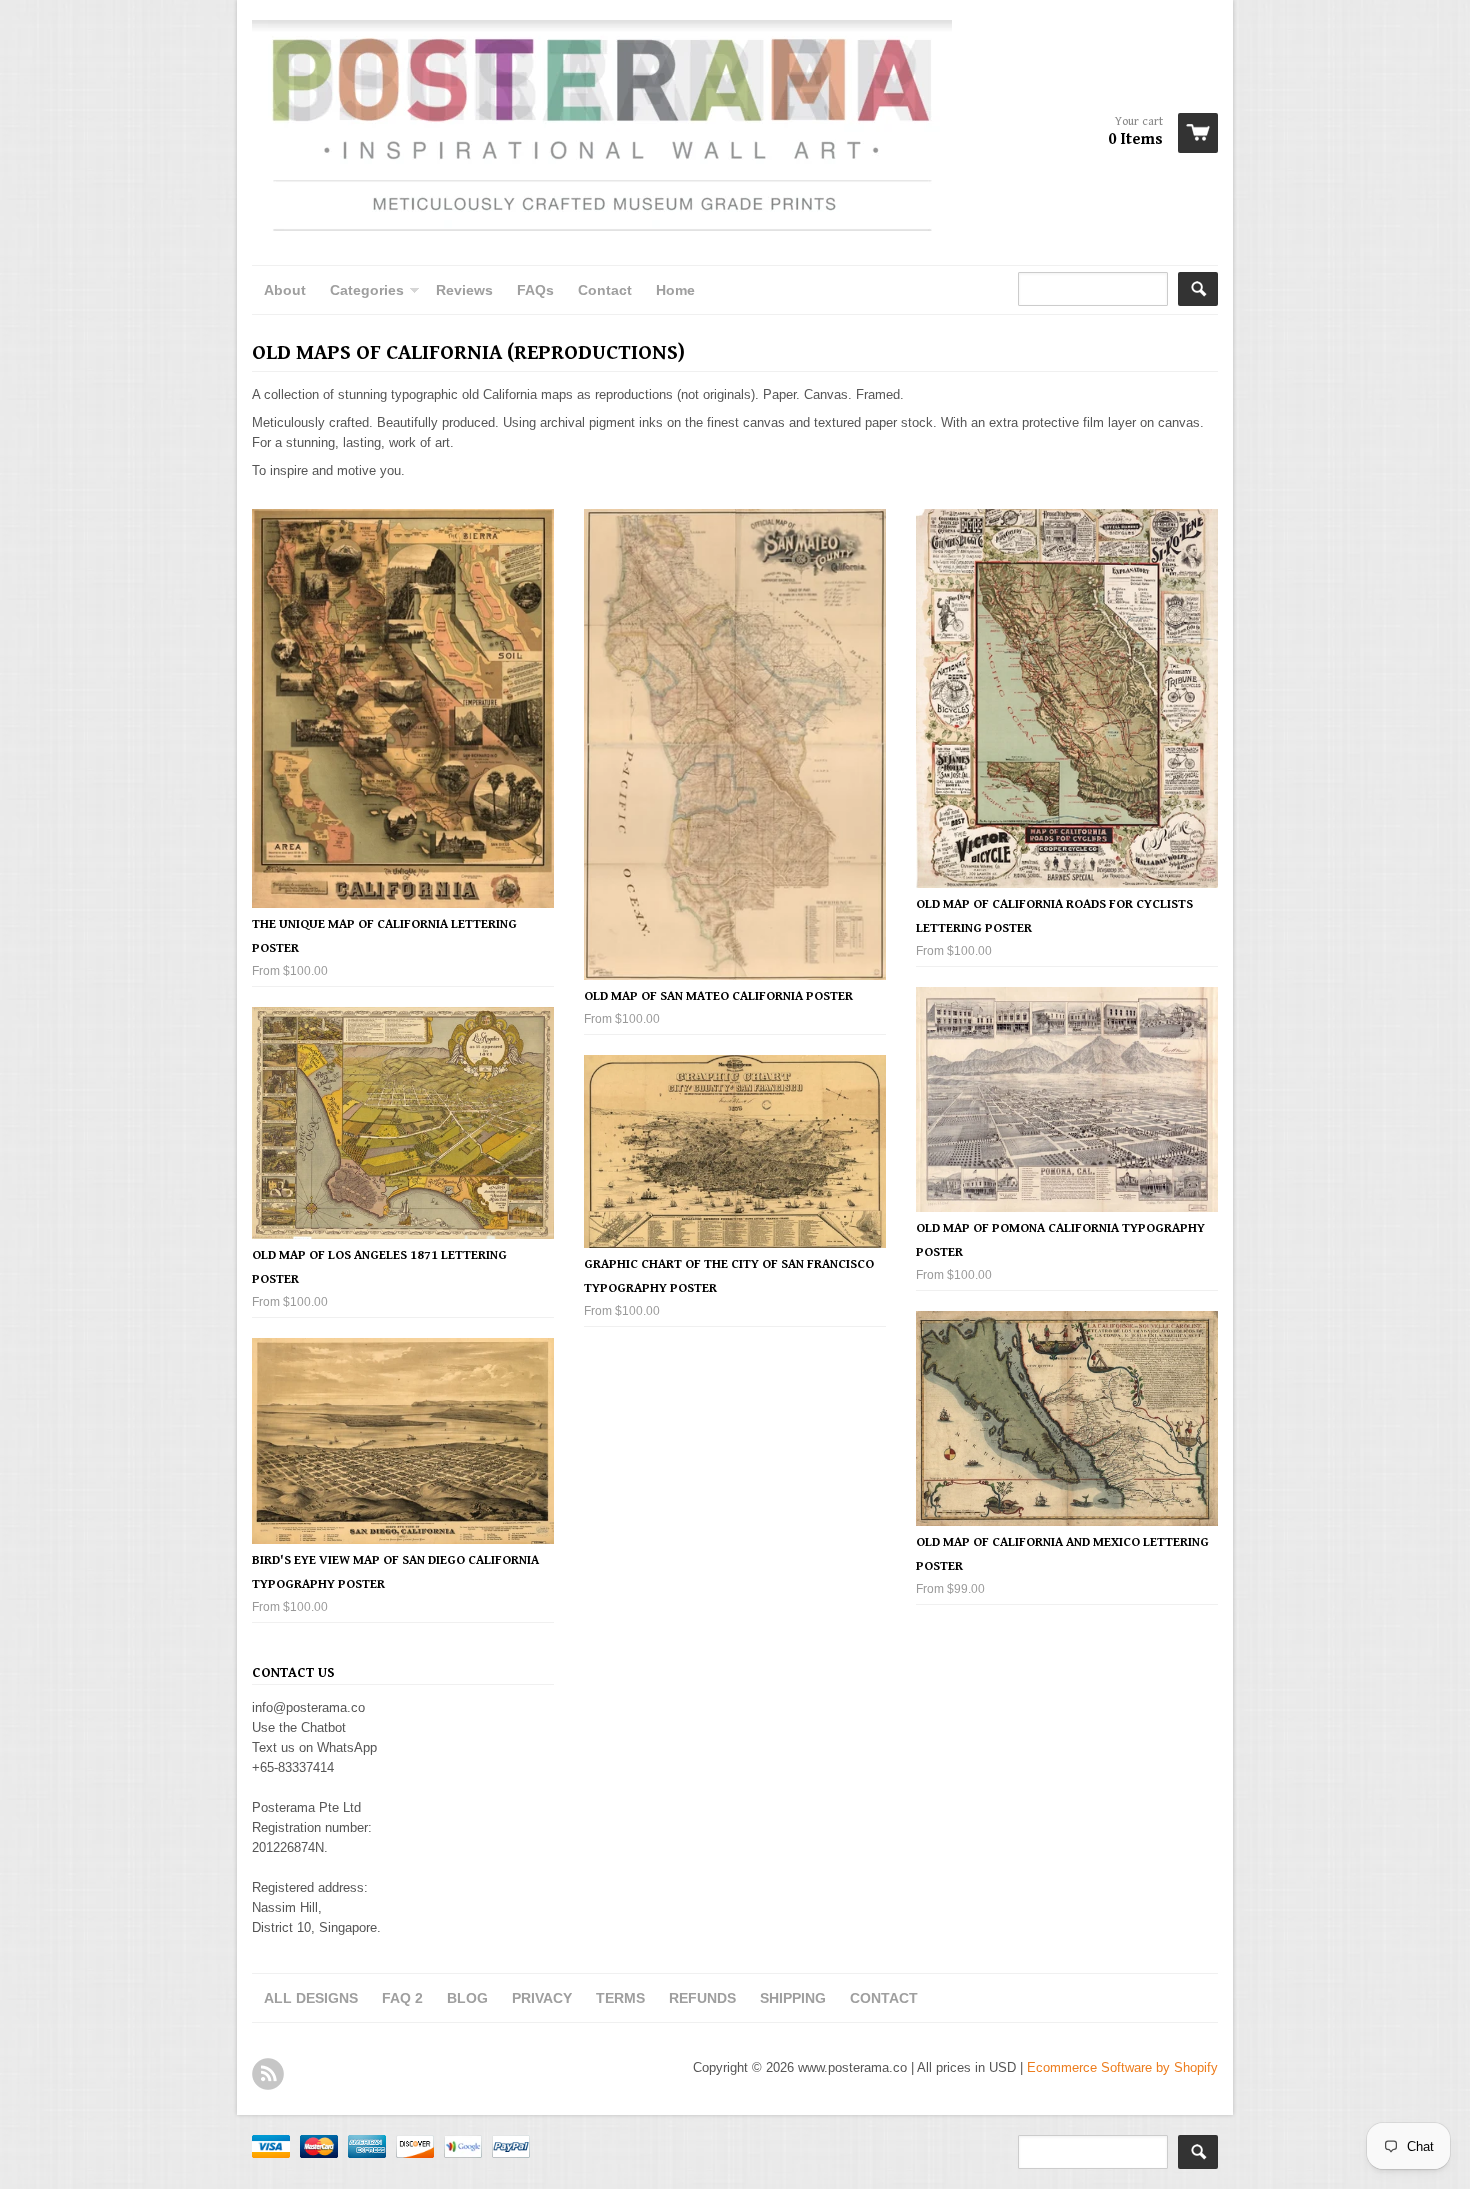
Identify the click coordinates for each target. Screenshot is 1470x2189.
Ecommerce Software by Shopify (1122, 2067)
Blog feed (268, 2074)
